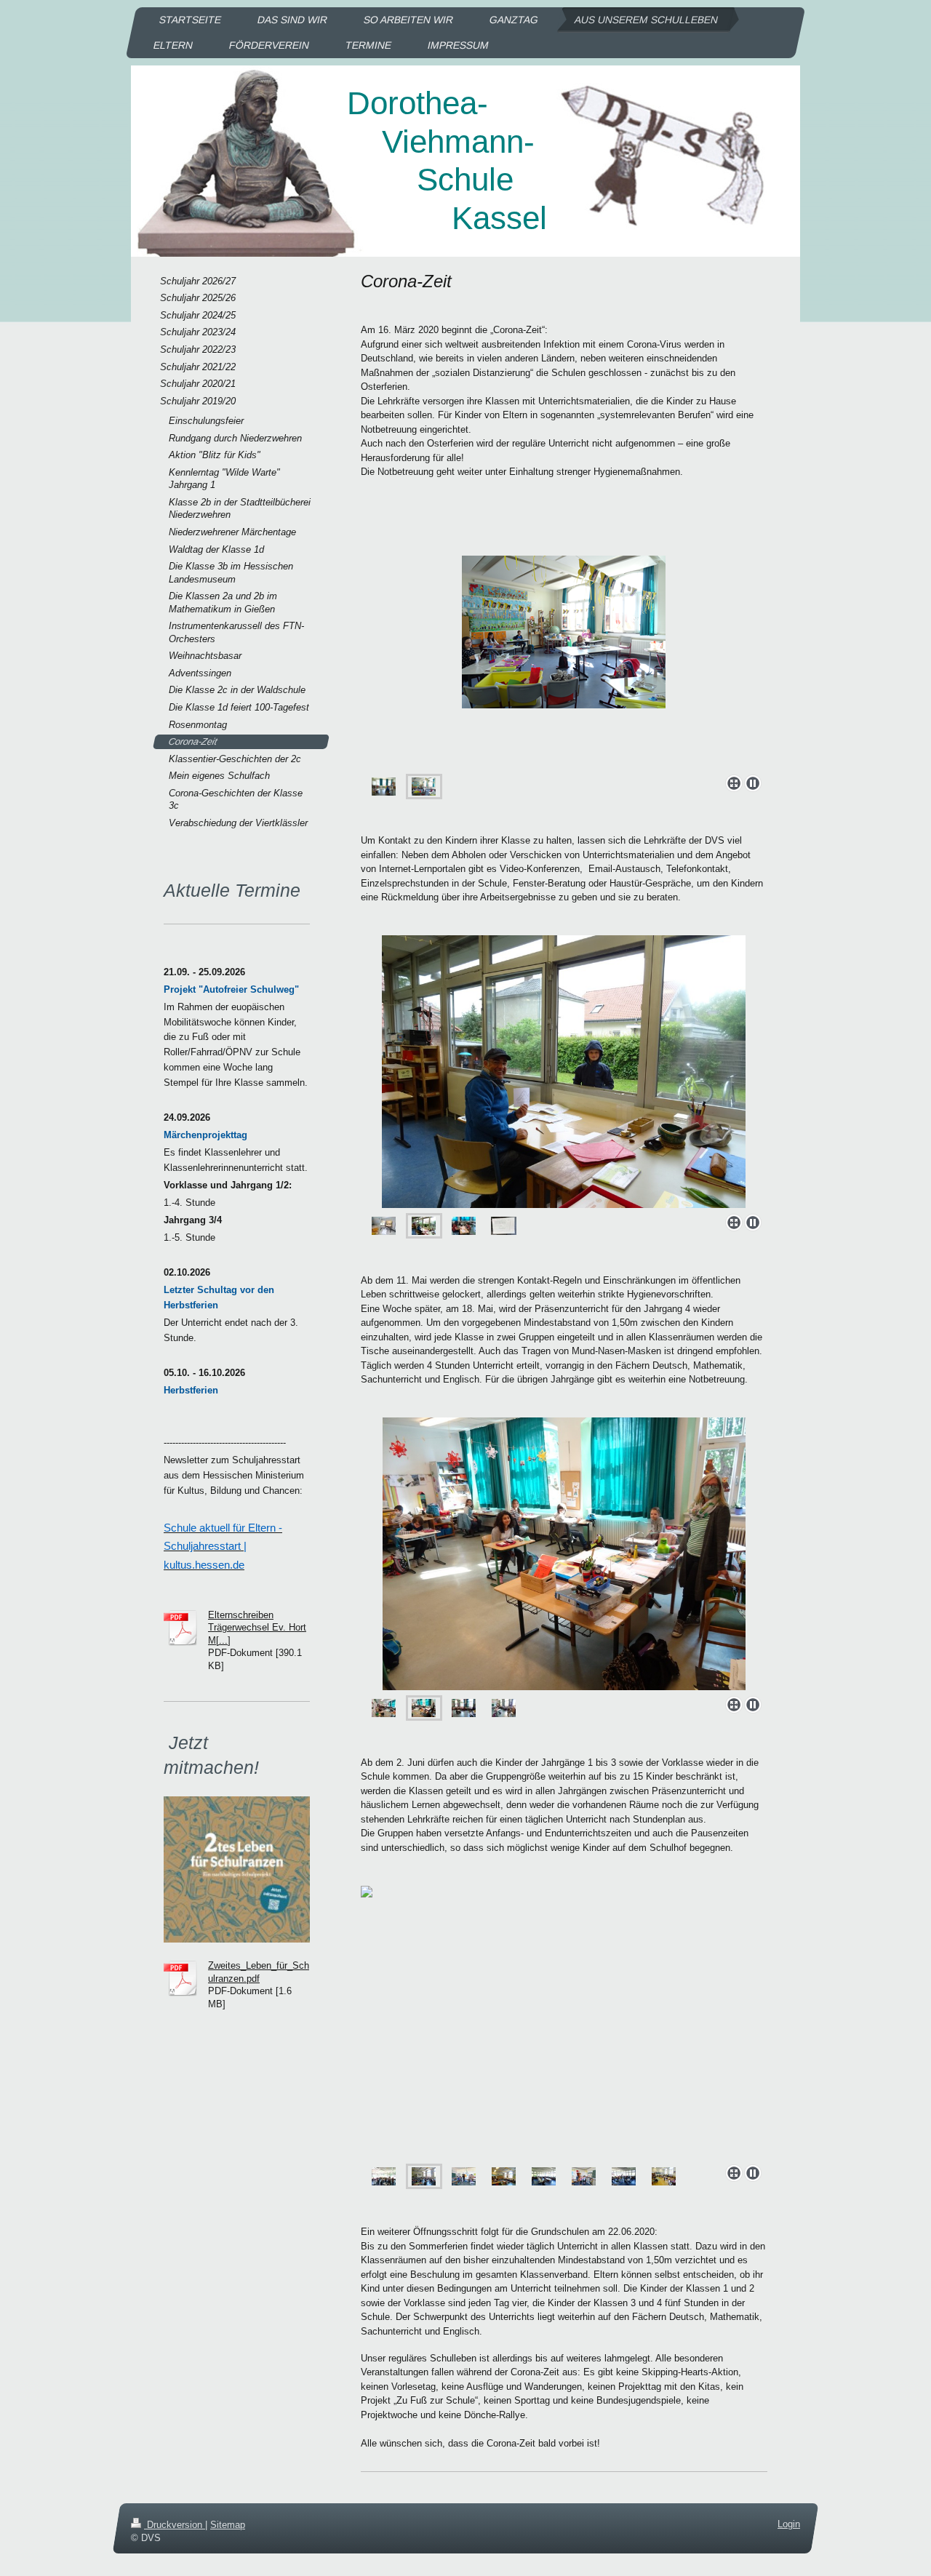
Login (789, 2524)
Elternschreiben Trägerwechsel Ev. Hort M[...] (257, 1628)
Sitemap (228, 2525)
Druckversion (175, 2525)
